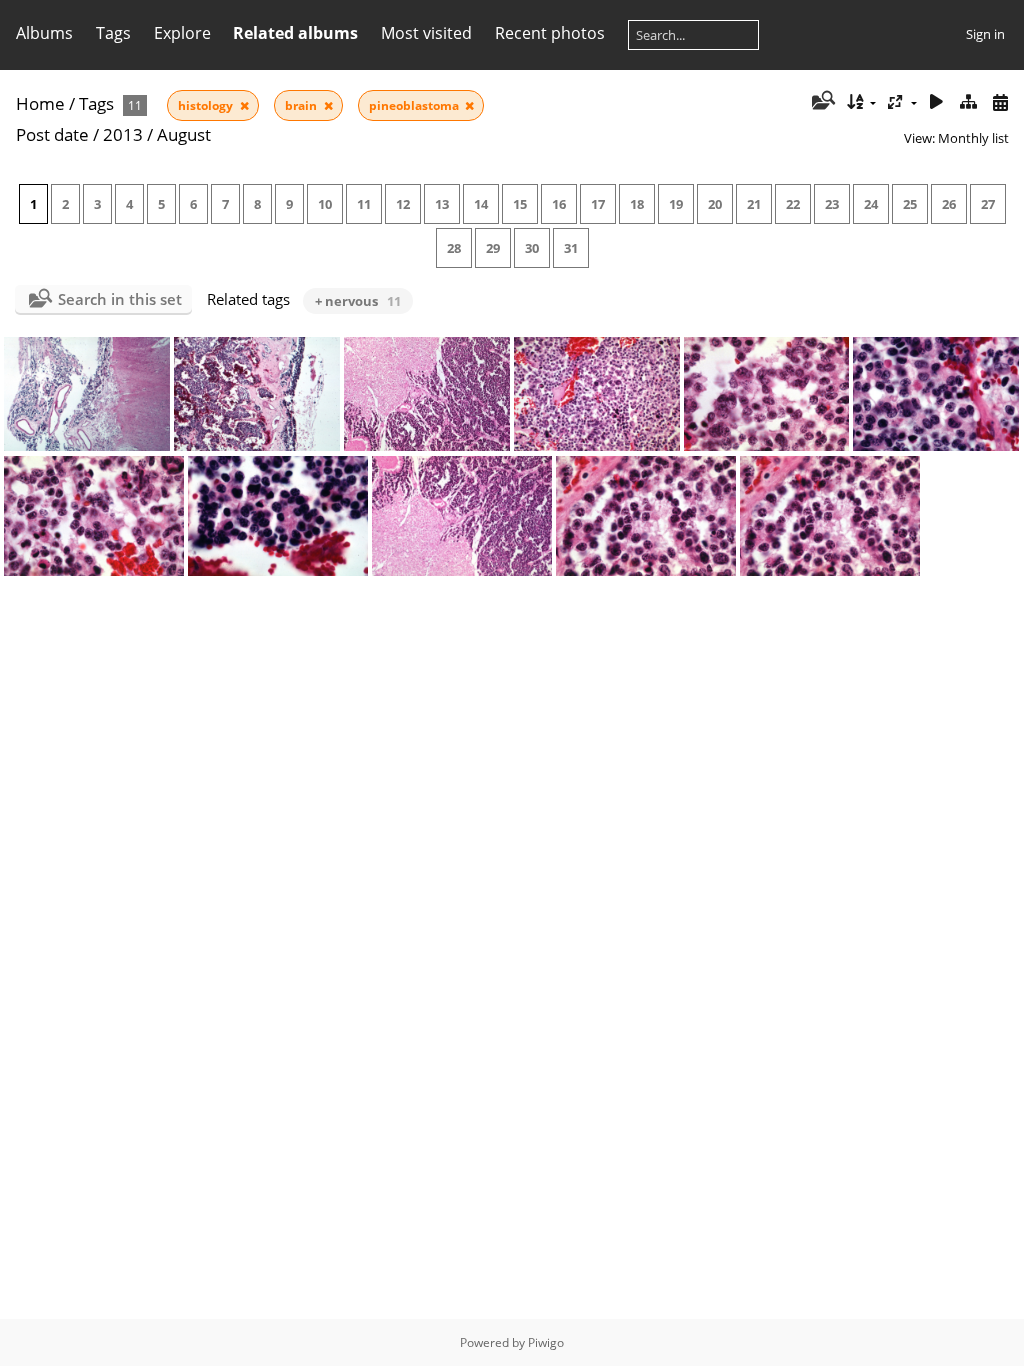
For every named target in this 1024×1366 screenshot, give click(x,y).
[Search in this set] (821, 102)
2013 (123, 134)
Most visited (426, 33)
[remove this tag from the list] (244, 105)
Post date (52, 134)
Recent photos (550, 33)
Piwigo (546, 1342)
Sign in (985, 34)
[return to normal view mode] (968, 102)
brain (302, 105)
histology (207, 105)
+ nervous (358, 301)
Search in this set (120, 299)
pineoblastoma (415, 105)
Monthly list (973, 138)
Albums (44, 33)
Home (40, 103)
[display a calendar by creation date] (1000, 102)
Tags (96, 103)
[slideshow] (937, 102)
